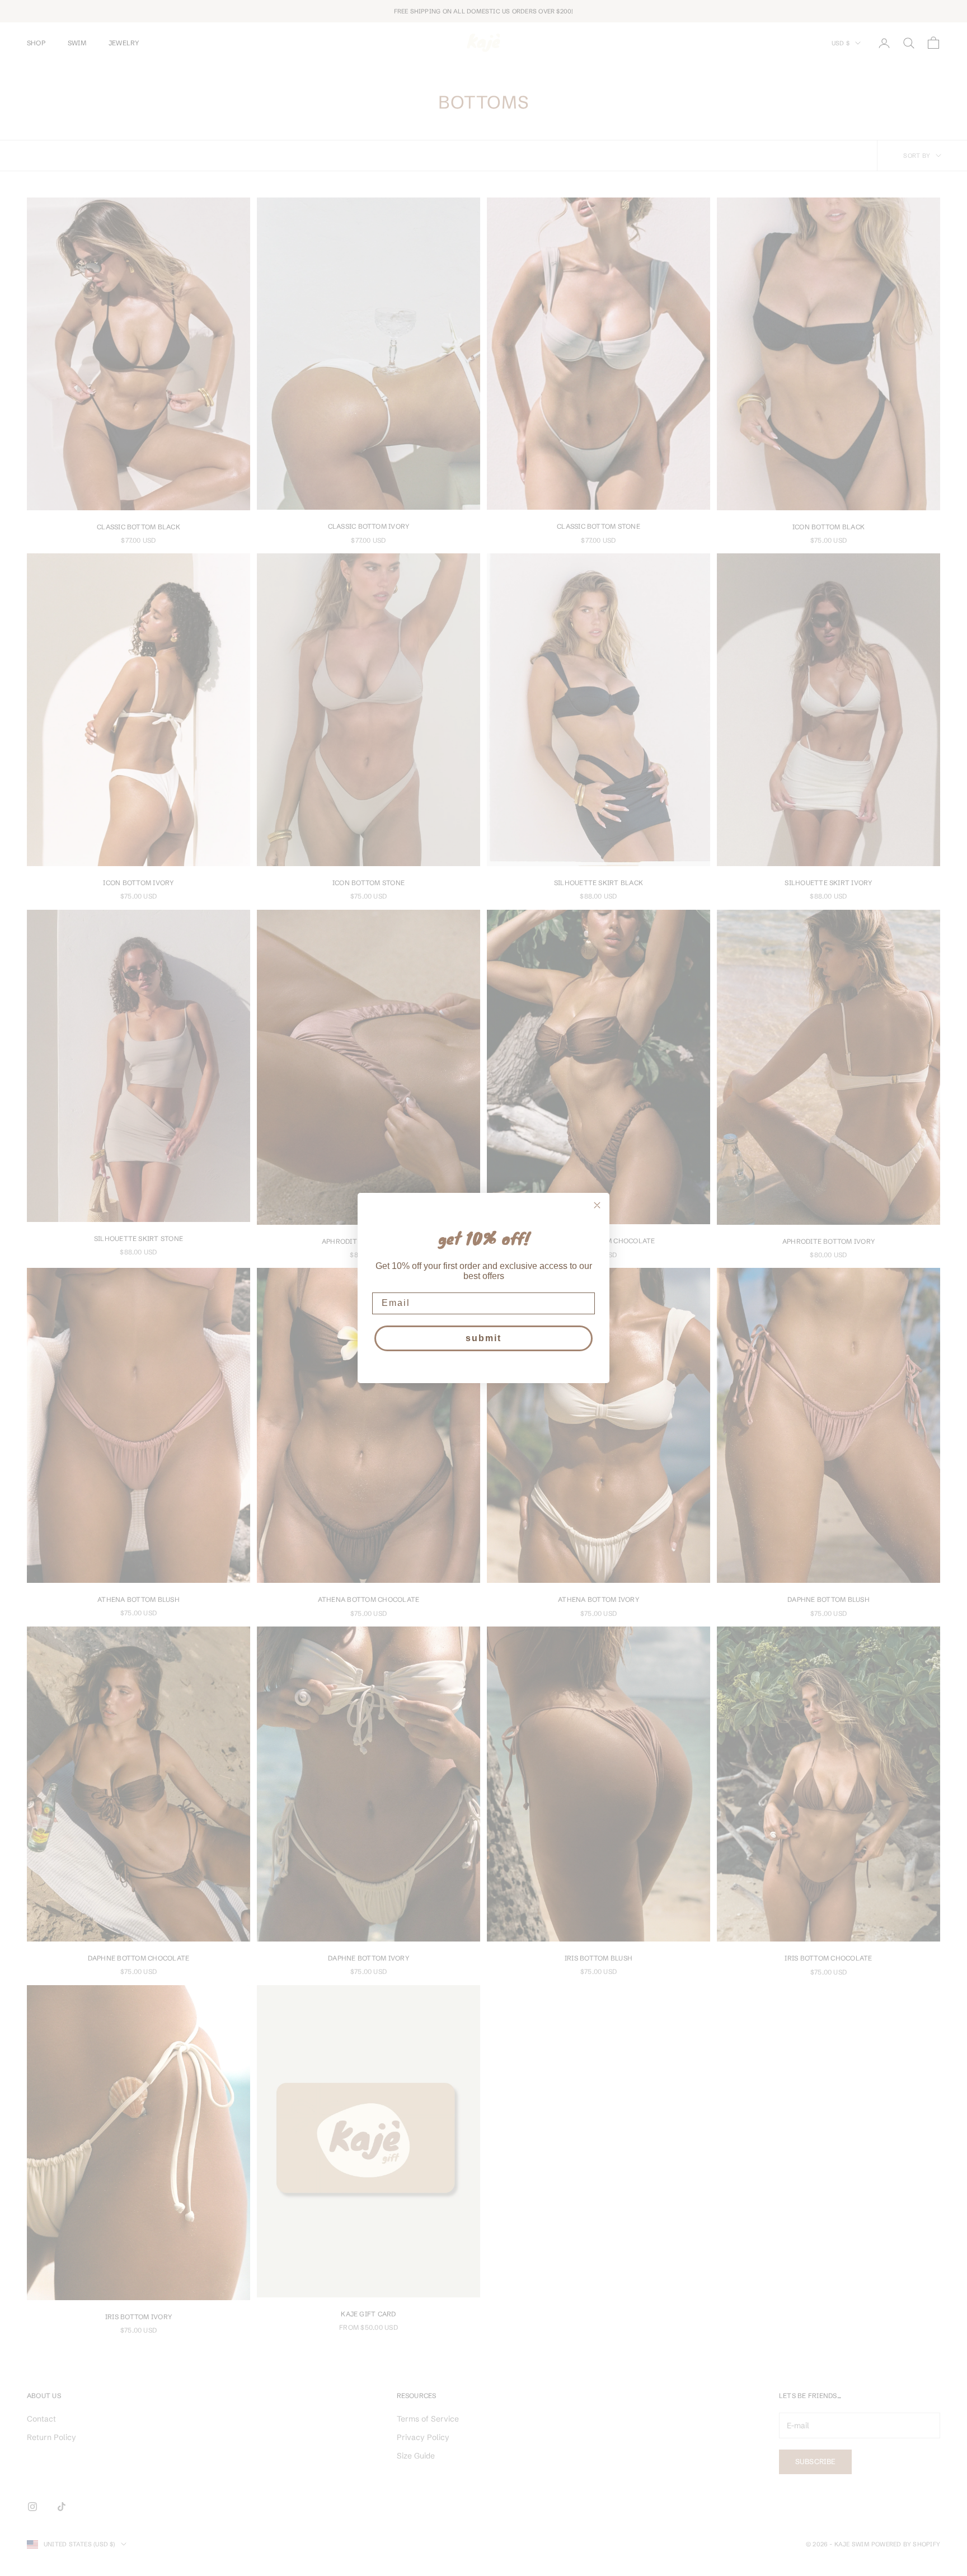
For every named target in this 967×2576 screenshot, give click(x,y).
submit (483, 1338)
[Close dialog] (597, 1205)
